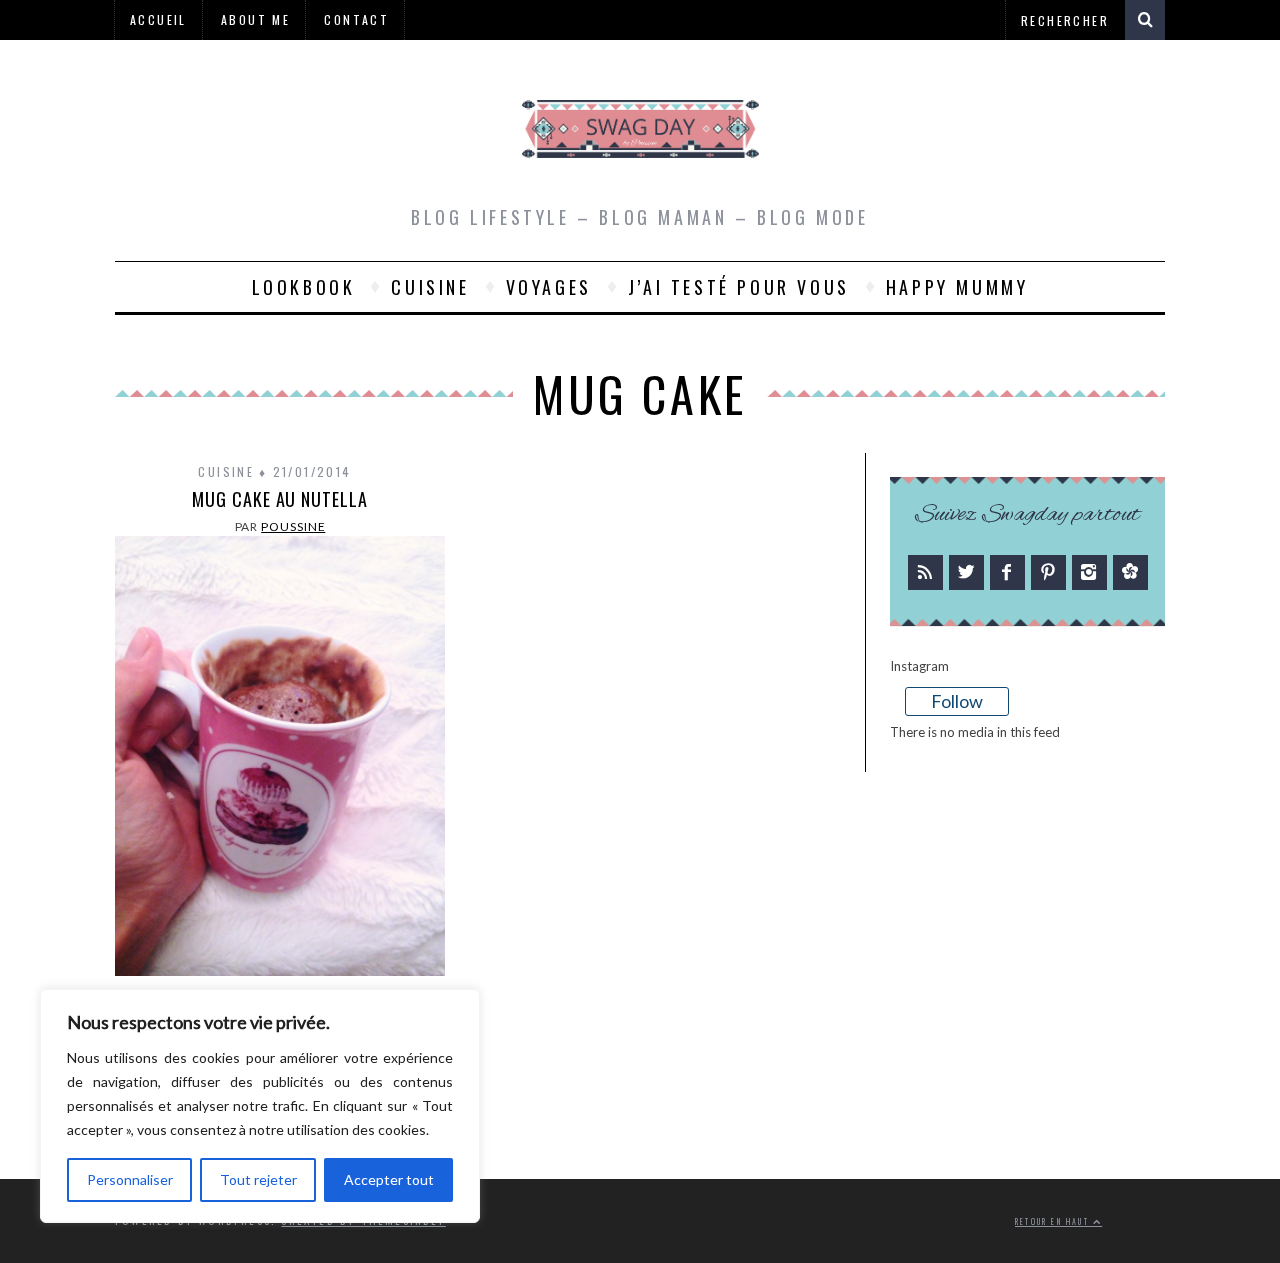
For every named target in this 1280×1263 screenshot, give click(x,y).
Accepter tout (389, 1179)
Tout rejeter (258, 1179)
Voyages (549, 287)
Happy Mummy (957, 287)
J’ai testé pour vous (739, 287)
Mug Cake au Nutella (279, 499)
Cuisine (430, 287)
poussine (293, 526)
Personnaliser (130, 1179)
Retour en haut (1054, 1221)
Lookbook (304, 287)
